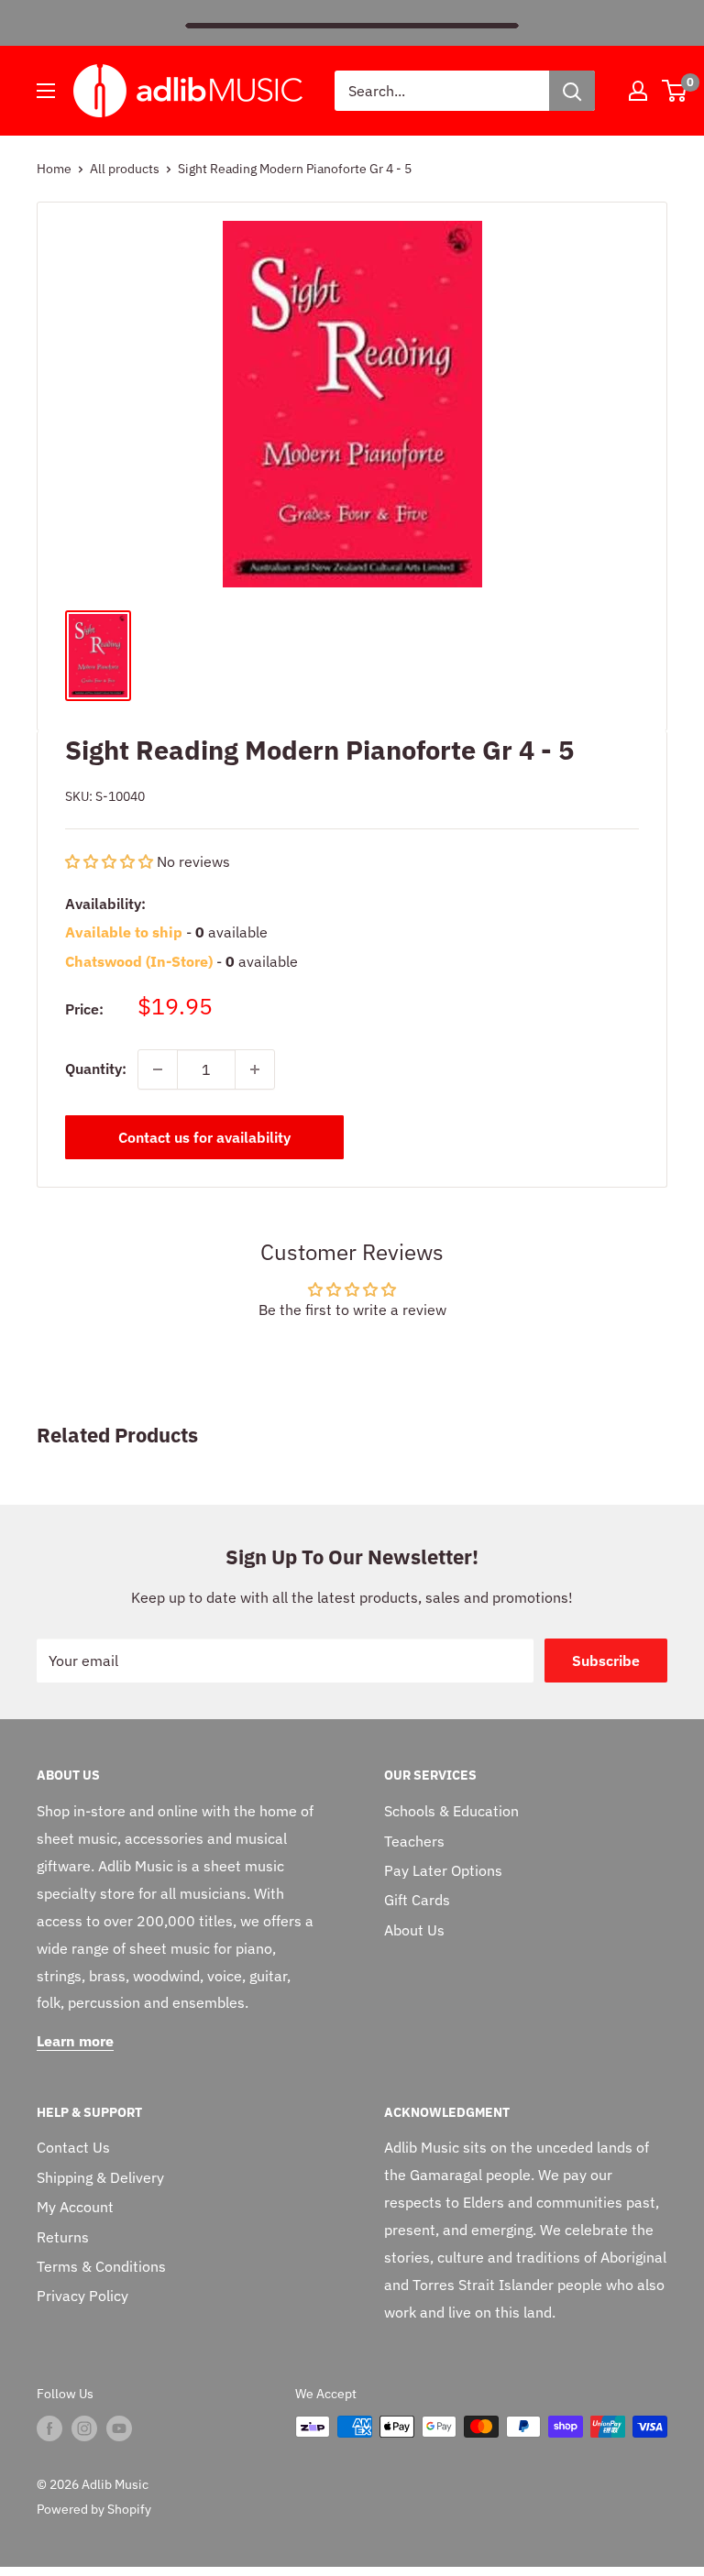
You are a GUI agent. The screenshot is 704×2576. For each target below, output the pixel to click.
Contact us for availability (204, 1137)
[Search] (572, 91)
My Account (75, 2207)
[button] (111, 861)
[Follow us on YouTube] (119, 2428)
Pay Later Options (443, 1870)
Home (54, 169)
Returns (63, 2237)
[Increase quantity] (255, 1069)
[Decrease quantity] (158, 1069)
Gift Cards (417, 1900)
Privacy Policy (82, 2296)
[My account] (638, 91)
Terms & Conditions (101, 2266)
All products (125, 169)
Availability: (105, 904)
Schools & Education (451, 1811)
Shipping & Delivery (100, 2177)
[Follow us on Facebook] (49, 2428)
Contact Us (73, 2147)
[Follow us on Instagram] (84, 2428)
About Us (414, 1930)
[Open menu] (46, 91)
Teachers (414, 1841)
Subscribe (606, 1661)
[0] (675, 91)
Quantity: (96, 1069)
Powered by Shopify (94, 2509)
